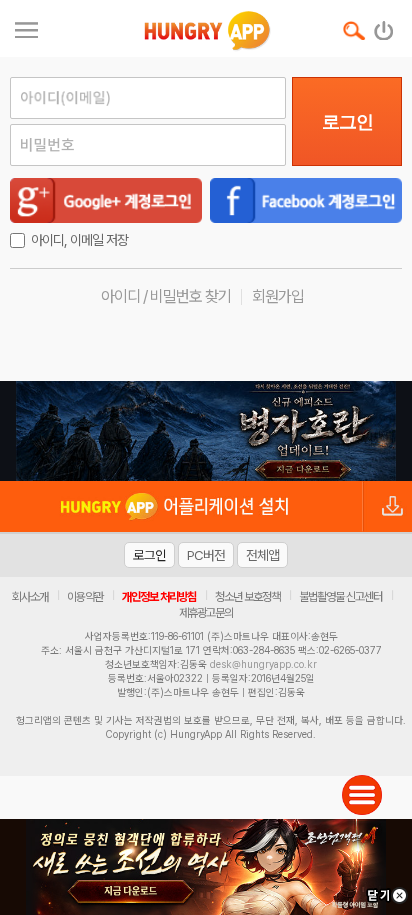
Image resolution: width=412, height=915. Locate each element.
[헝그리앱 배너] (206, 431)
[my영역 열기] (26, 27)
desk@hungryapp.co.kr (263, 664)
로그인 (347, 122)
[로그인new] (384, 26)
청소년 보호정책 (247, 597)
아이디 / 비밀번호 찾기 (166, 296)
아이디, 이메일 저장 (79, 240)
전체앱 (262, 555)
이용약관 (85, 597)
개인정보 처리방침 (159, 597)
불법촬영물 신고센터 (340, 597)
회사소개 (30, 597)
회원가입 (278, 296)
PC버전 (206, 555)
